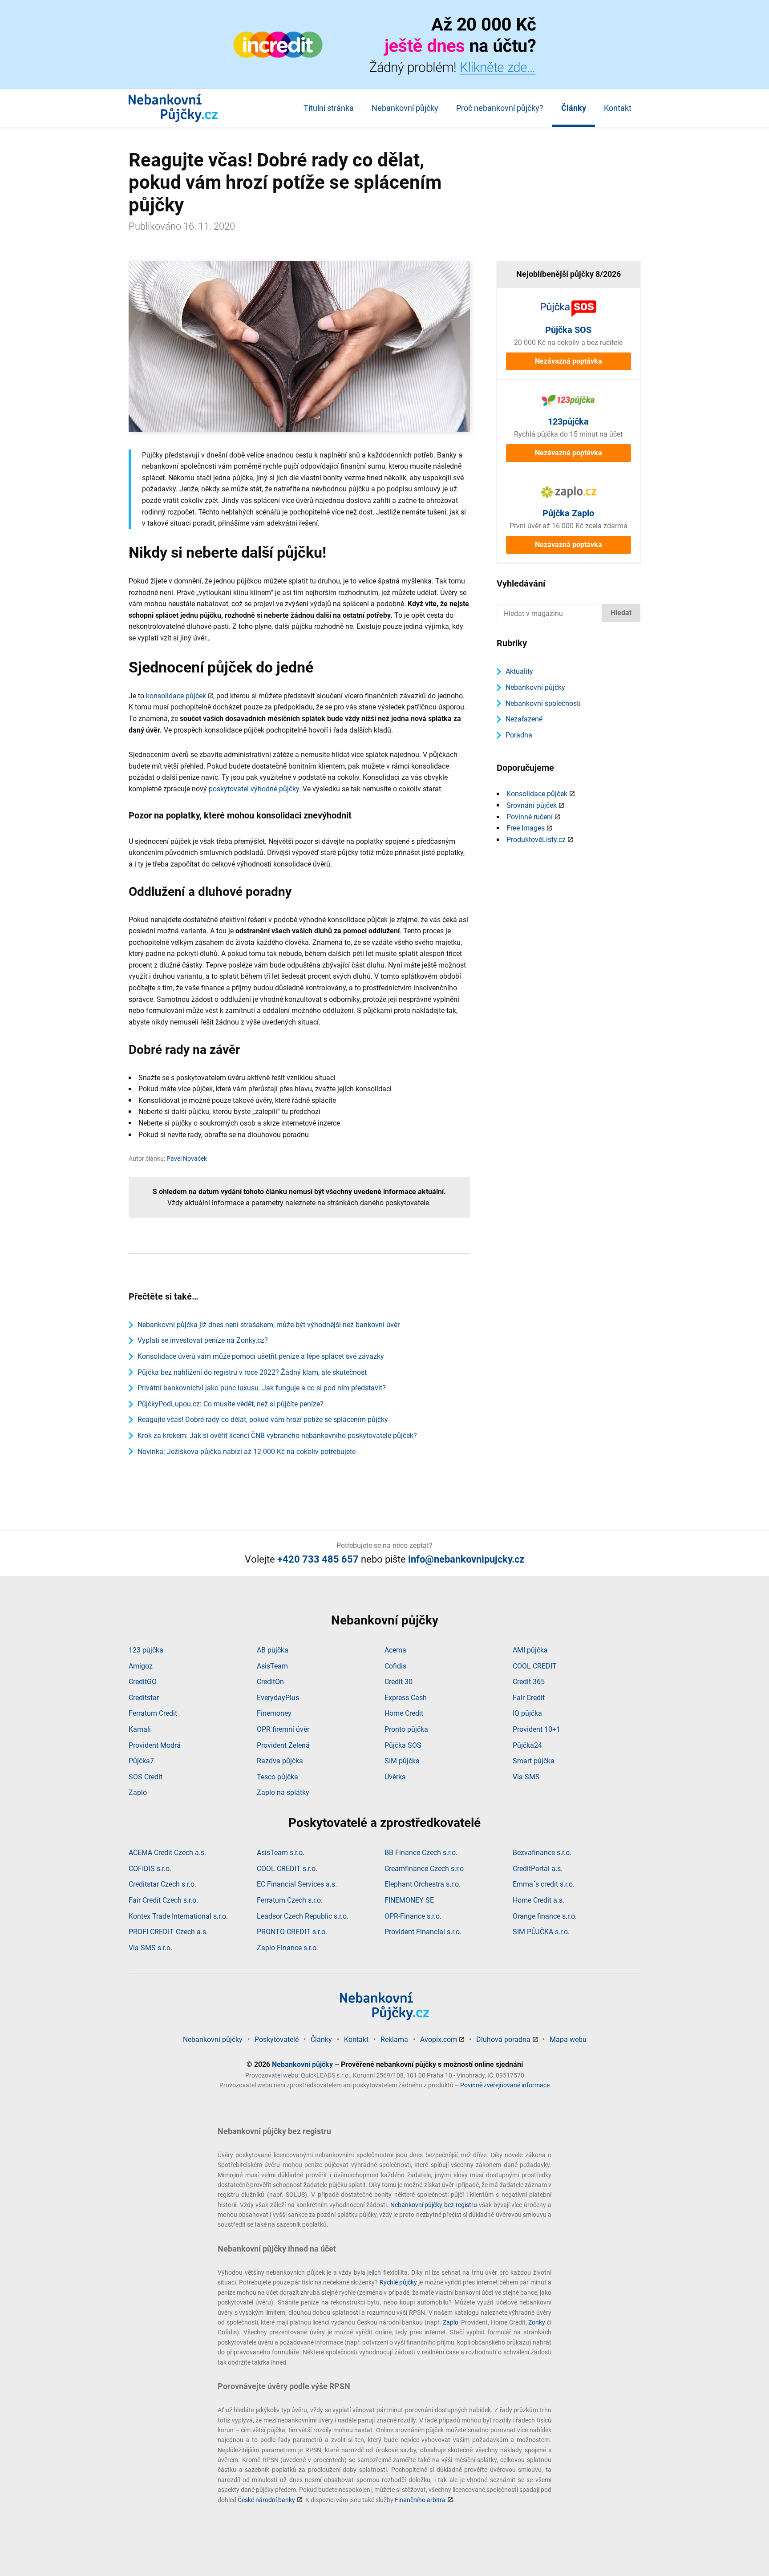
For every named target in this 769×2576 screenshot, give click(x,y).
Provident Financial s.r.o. (423, 1932)
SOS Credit (146, 1777)
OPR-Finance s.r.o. (413, 1916)
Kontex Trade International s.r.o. (178, 1916)
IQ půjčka (527, 1713)
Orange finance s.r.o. (545, 1916)
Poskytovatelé (277, 2039)
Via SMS (526, 1777)
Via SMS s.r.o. (150, 1948)
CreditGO (143, 1682)
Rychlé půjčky (398, 2282)
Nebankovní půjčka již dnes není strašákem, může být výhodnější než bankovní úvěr (269, 1325)
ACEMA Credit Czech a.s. (167, 1853)
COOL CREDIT (535, 1666)
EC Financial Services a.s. (297, 1884)
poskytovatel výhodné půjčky (254, 789)
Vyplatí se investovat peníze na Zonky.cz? (203, 1340)
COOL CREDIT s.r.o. (287, 1869)
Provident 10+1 (536, 1729)
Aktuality (519, 671)
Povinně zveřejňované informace (505, 2085)
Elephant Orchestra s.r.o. (423, 1884)
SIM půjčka (402, 1761)
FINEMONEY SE (409, 1900)
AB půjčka (273, 1650)
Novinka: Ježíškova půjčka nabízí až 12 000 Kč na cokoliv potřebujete (247, 1452)
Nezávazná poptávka (569, 361)
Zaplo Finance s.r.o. (287, 1948)
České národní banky (266, 2500)
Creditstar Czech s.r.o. (162, 1884)
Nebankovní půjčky (405, 108)
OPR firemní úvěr (283, 1729)
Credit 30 (399, 1682)
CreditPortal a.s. (538, 1869)
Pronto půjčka (406, 1729)
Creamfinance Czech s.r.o (424, 1869)
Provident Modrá (155, 1745)
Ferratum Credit (153, 1713)
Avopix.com (439, 2039)
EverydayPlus (278, 1698)
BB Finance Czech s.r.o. (421, 1853)
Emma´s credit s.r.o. (544, 1884)
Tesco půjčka (277, 1777)
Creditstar (144, 1698)
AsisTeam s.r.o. (281, 1853)
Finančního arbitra (420, 2500)
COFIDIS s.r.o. (150, 1869)
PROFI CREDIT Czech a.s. (168, 1932)
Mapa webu (568, 2039)
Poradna (519, 735)
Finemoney (274, 1713)
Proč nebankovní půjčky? (500, 108)
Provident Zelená (283, 1745)
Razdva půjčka (280, 1761)
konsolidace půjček (176, 696)
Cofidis (395, 1666)
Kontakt (618, 108)
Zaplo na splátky (283, 1792)
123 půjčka (146, 1650)
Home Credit (404, 1713)
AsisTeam (272, 1666)
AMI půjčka (530, 1650)
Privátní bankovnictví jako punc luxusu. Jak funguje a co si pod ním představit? (262, 1388)
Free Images (526, 828)
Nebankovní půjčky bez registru (434, 2205)
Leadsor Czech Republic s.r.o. (303, 1916)
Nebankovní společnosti (543, 703)
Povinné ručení (530, 817)
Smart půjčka (534, 1761)
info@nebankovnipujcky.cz (466, 1559)
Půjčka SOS (403, 1745)
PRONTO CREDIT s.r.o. (292, 1932)
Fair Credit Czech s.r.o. (163, 1900)
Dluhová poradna (503, 2039)
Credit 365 (529, 1682)
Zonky (537, 2322)
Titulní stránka (329, 108)
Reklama (394, 2039)
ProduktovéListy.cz (536, 840)
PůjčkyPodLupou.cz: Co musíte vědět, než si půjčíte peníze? (231, 1404)
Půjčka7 (141, 1761)
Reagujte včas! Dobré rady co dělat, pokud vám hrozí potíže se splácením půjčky (263, 1420)
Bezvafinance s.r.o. (542, 1853)
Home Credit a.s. (538, 1900)
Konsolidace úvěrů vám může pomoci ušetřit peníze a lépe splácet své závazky (261, 1356)
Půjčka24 (527, 1745)
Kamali (140, 1729)
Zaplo (138, 1792)
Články (574, 108)
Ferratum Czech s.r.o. (290, 1900)
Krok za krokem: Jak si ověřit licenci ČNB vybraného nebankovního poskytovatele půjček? (277, 1436)
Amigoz (141, 1666)
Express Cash (406, 1698)
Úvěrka (395, 1777)
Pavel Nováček (187, 1158)
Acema (395, 1650)
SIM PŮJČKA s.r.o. (541, 1932)
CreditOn (270, 1682)
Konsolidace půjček (537, 794)
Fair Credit (529, 1698)
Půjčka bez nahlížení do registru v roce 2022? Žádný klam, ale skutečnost (252, 1372)
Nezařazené (524, 719)
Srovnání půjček (532, 805)
